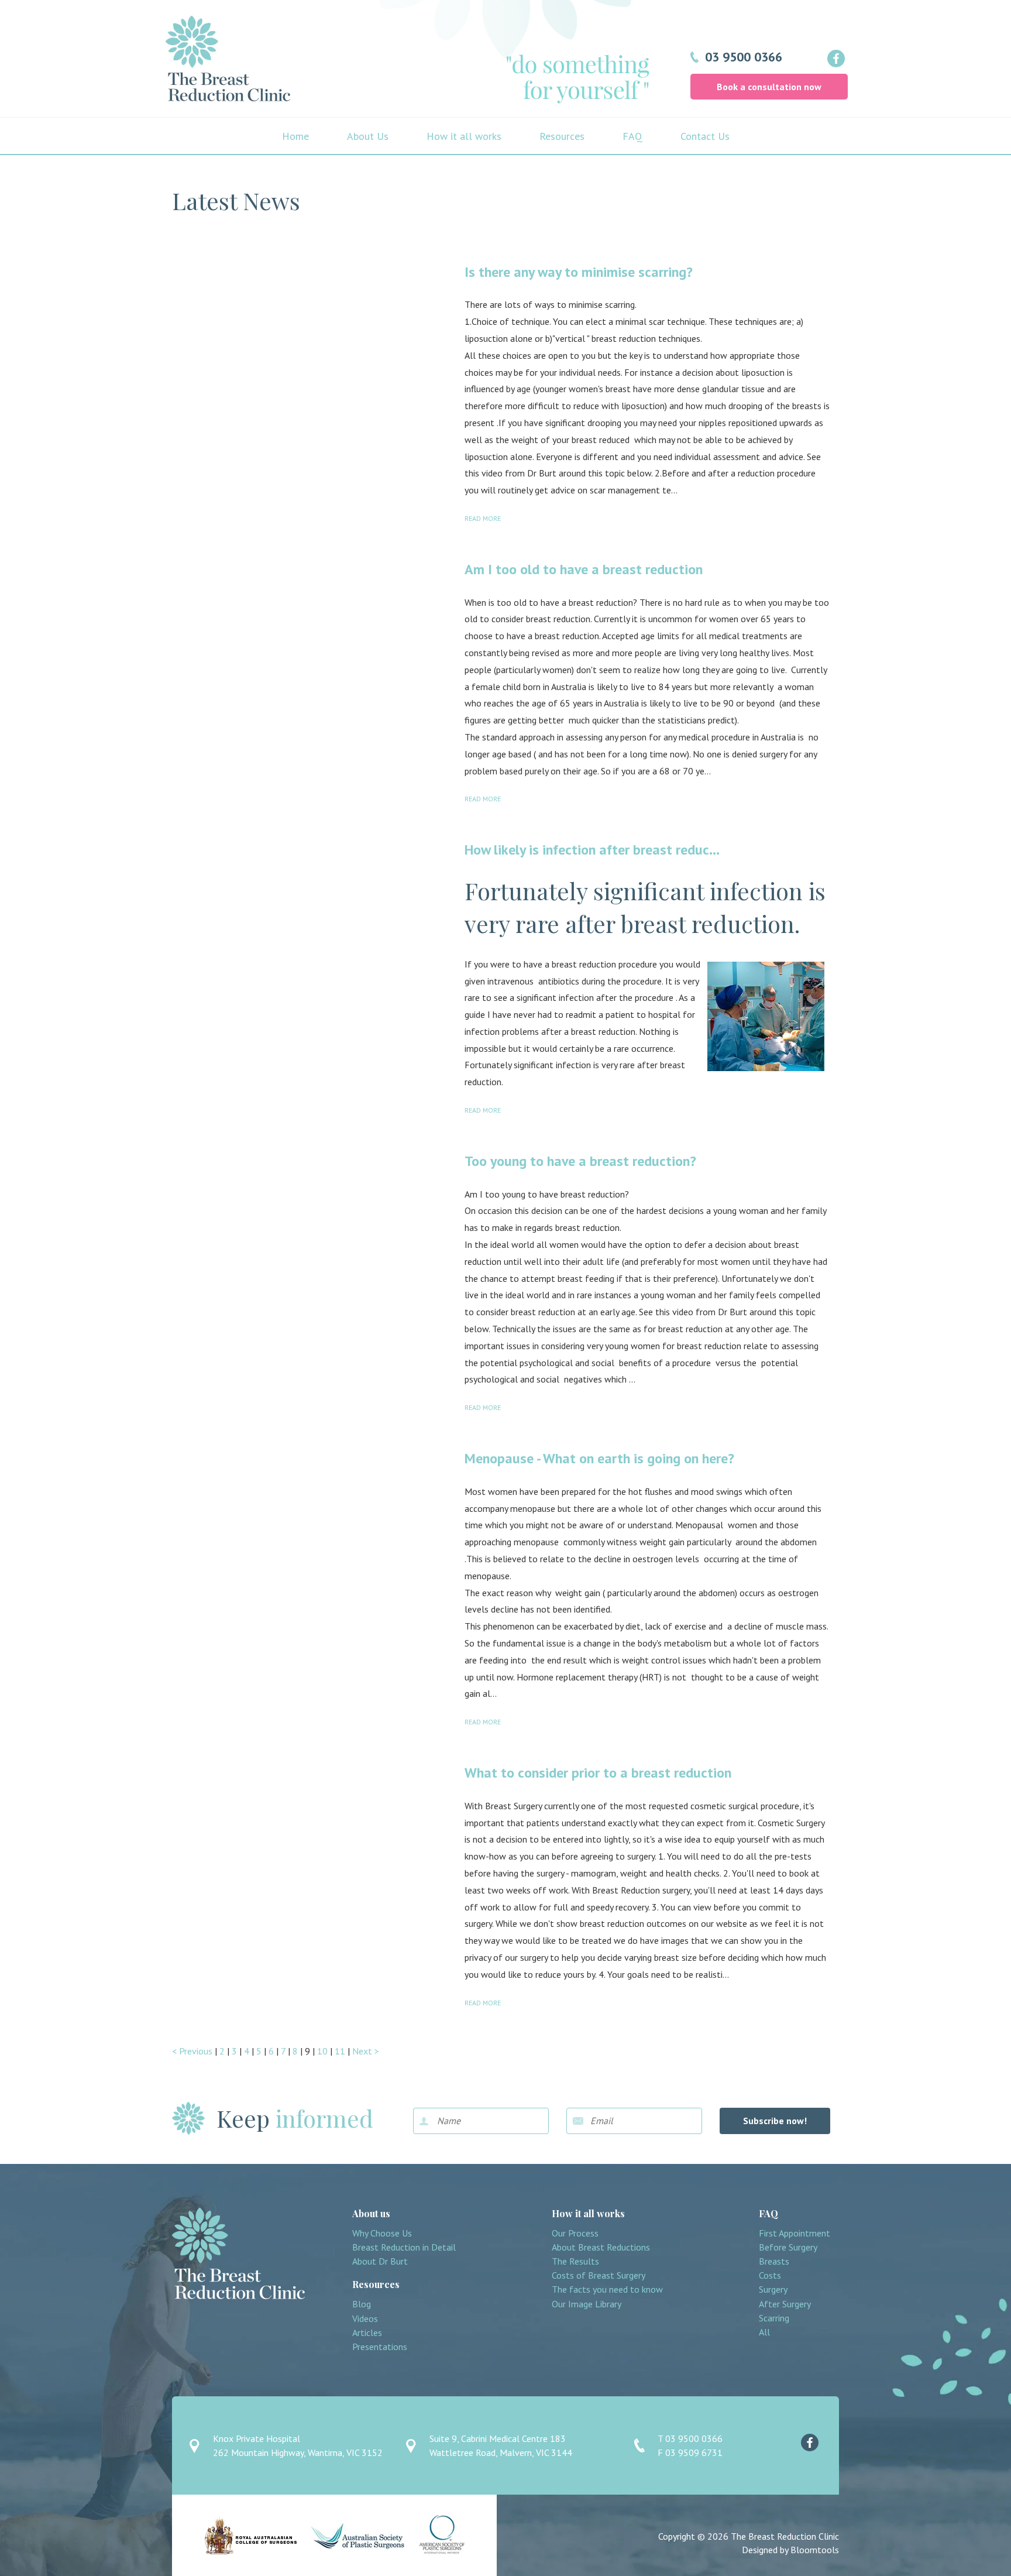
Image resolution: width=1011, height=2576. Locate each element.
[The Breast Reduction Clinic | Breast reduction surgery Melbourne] (228, 59)
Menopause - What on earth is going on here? (599, 1458)
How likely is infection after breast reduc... (592, 850)
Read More (483, 519)
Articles (367, 2333)
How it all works (464, 136)
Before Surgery (788, 2247)
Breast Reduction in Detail (404, 2247)
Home (295, 136)
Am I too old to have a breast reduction (584, 569)
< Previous (193, 2051)
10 (324, 2051)
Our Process (575, 2233)
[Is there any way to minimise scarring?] (311, 359)
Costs (770, 2275)
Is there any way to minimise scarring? (579, 272)
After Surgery (785, 2304)
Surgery (773, 2289)
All (764, 2332)
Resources (562, 136)
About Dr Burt (380, 2261)
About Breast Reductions (601, 2247)
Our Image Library (587, 2304)
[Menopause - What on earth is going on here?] (311, 1545)
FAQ (632, 136)
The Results (575, 2261)
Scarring (774, 2318)
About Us (368, 136)
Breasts (774, 2261)
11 (341, 2051)
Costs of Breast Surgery (599, 2275)
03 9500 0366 (744, 57)
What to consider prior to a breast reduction (598, 1773)
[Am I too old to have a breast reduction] (311, 656)
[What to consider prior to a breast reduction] (311, 1860)
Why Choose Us (382, 2233)
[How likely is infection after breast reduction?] (311, 937)
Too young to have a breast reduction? (580, 1161)
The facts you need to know (607, 2289)
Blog (362, 2304)
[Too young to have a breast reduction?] (311, 1248)
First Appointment (795, 2233)
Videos (365, 2319)
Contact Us (705, 136)
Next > (366, 2051)
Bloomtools (815, 2550)
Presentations (380, 2347)
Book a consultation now (769, 87)
